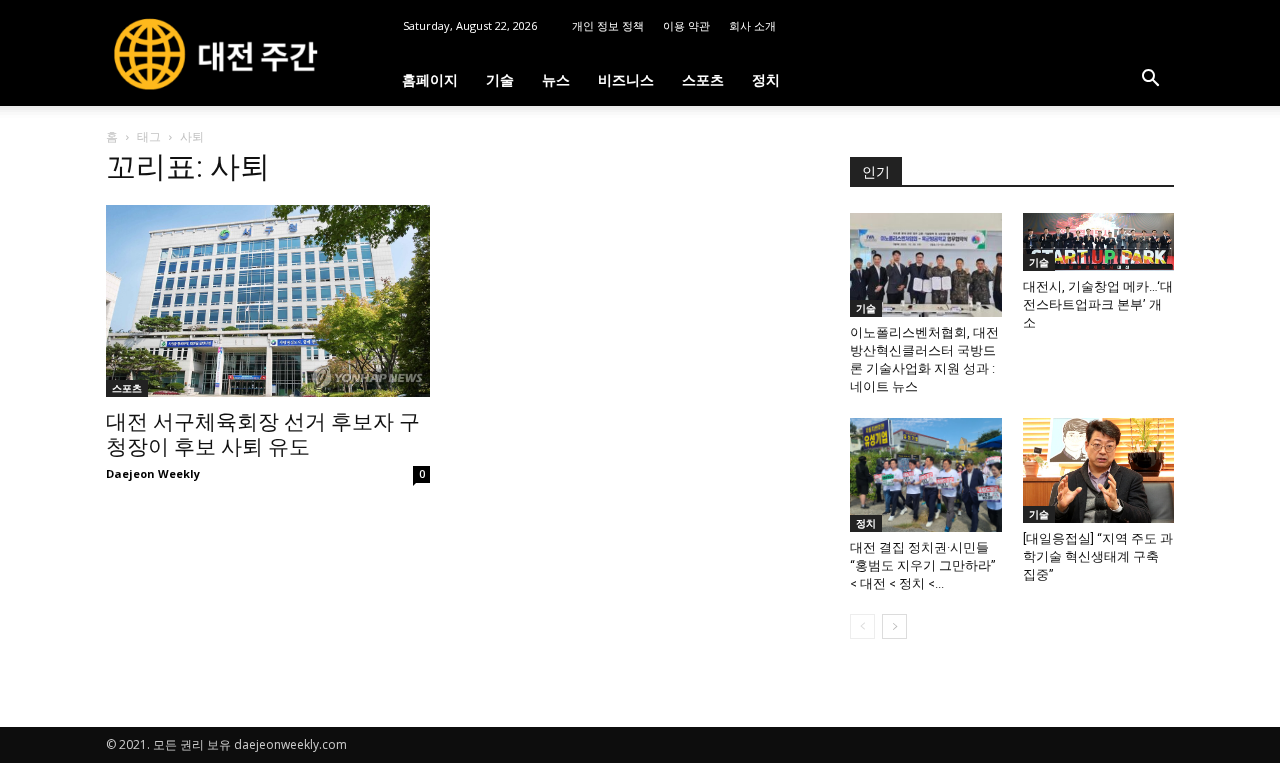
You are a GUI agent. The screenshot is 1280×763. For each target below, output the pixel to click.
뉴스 (556, 79)
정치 (766, 79)
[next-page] (894, 626)
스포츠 (703, 79)
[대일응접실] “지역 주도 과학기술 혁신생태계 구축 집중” (1098, 556)
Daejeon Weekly (153, 473)
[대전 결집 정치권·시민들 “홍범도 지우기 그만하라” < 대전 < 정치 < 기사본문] (926, 475)
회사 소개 (752, 25)
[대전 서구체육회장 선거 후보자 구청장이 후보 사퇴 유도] (268, 301)
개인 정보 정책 (608, 25)
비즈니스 (626, 79)
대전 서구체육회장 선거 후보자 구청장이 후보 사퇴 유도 (263, 434)
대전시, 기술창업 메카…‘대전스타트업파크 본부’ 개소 (1098, 304)
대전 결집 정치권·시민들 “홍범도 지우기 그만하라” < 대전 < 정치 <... (923, 565)
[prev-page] (862, 626)
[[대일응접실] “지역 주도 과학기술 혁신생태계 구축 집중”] (1099, 470)
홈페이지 (430, 79)
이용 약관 (686, 25)
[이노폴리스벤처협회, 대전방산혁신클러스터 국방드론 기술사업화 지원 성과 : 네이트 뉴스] (926, 265)
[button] (1150, 80)
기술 (500, 79)
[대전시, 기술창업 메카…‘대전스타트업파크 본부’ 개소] (1099, 242)
